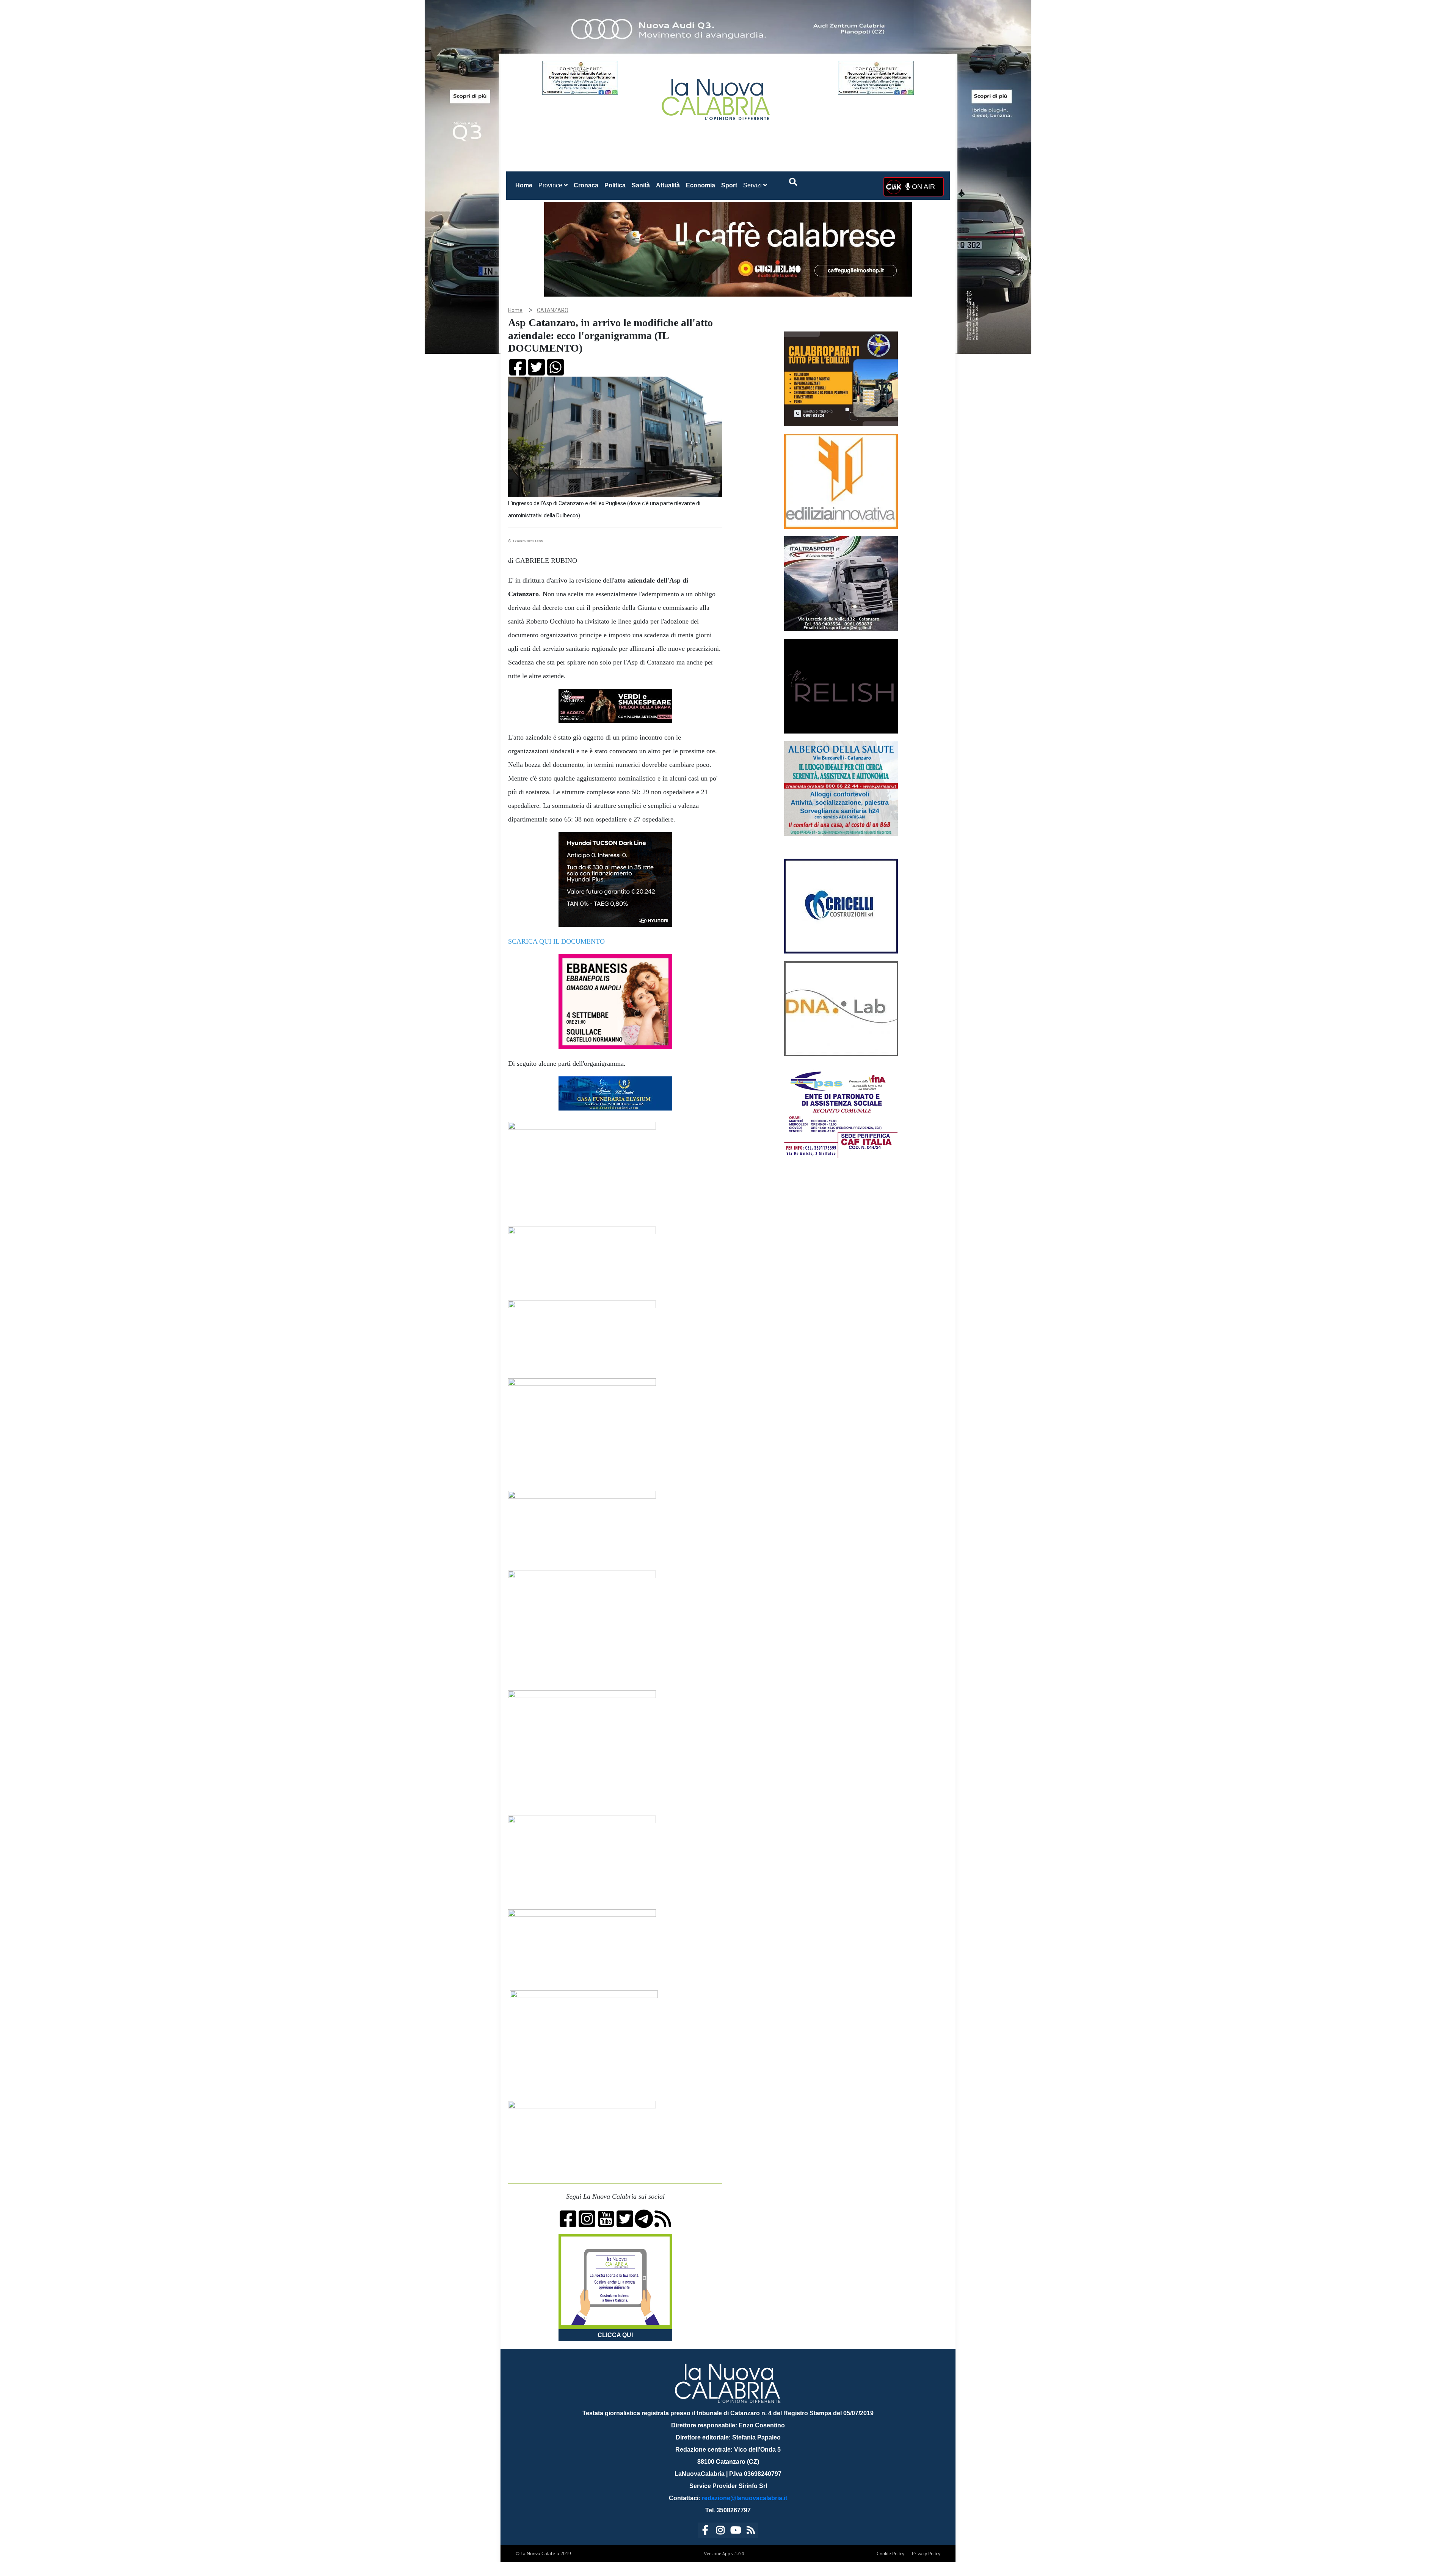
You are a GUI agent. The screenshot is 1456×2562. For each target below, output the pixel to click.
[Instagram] (720, 2531)
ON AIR (923, 187)
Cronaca (586, 185)
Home (525, 185)
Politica (615, 185)
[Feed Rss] (751, 2531)
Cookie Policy (890, 2553)
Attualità (668, 185)
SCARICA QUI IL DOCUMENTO (556, 941)
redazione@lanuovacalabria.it (744, 2498)
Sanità (641, 185)
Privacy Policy (926, 2553)
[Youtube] (736, 2531)
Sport (729, 185)
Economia (701, 185)
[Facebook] (705, 2531)
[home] (717, 97)
